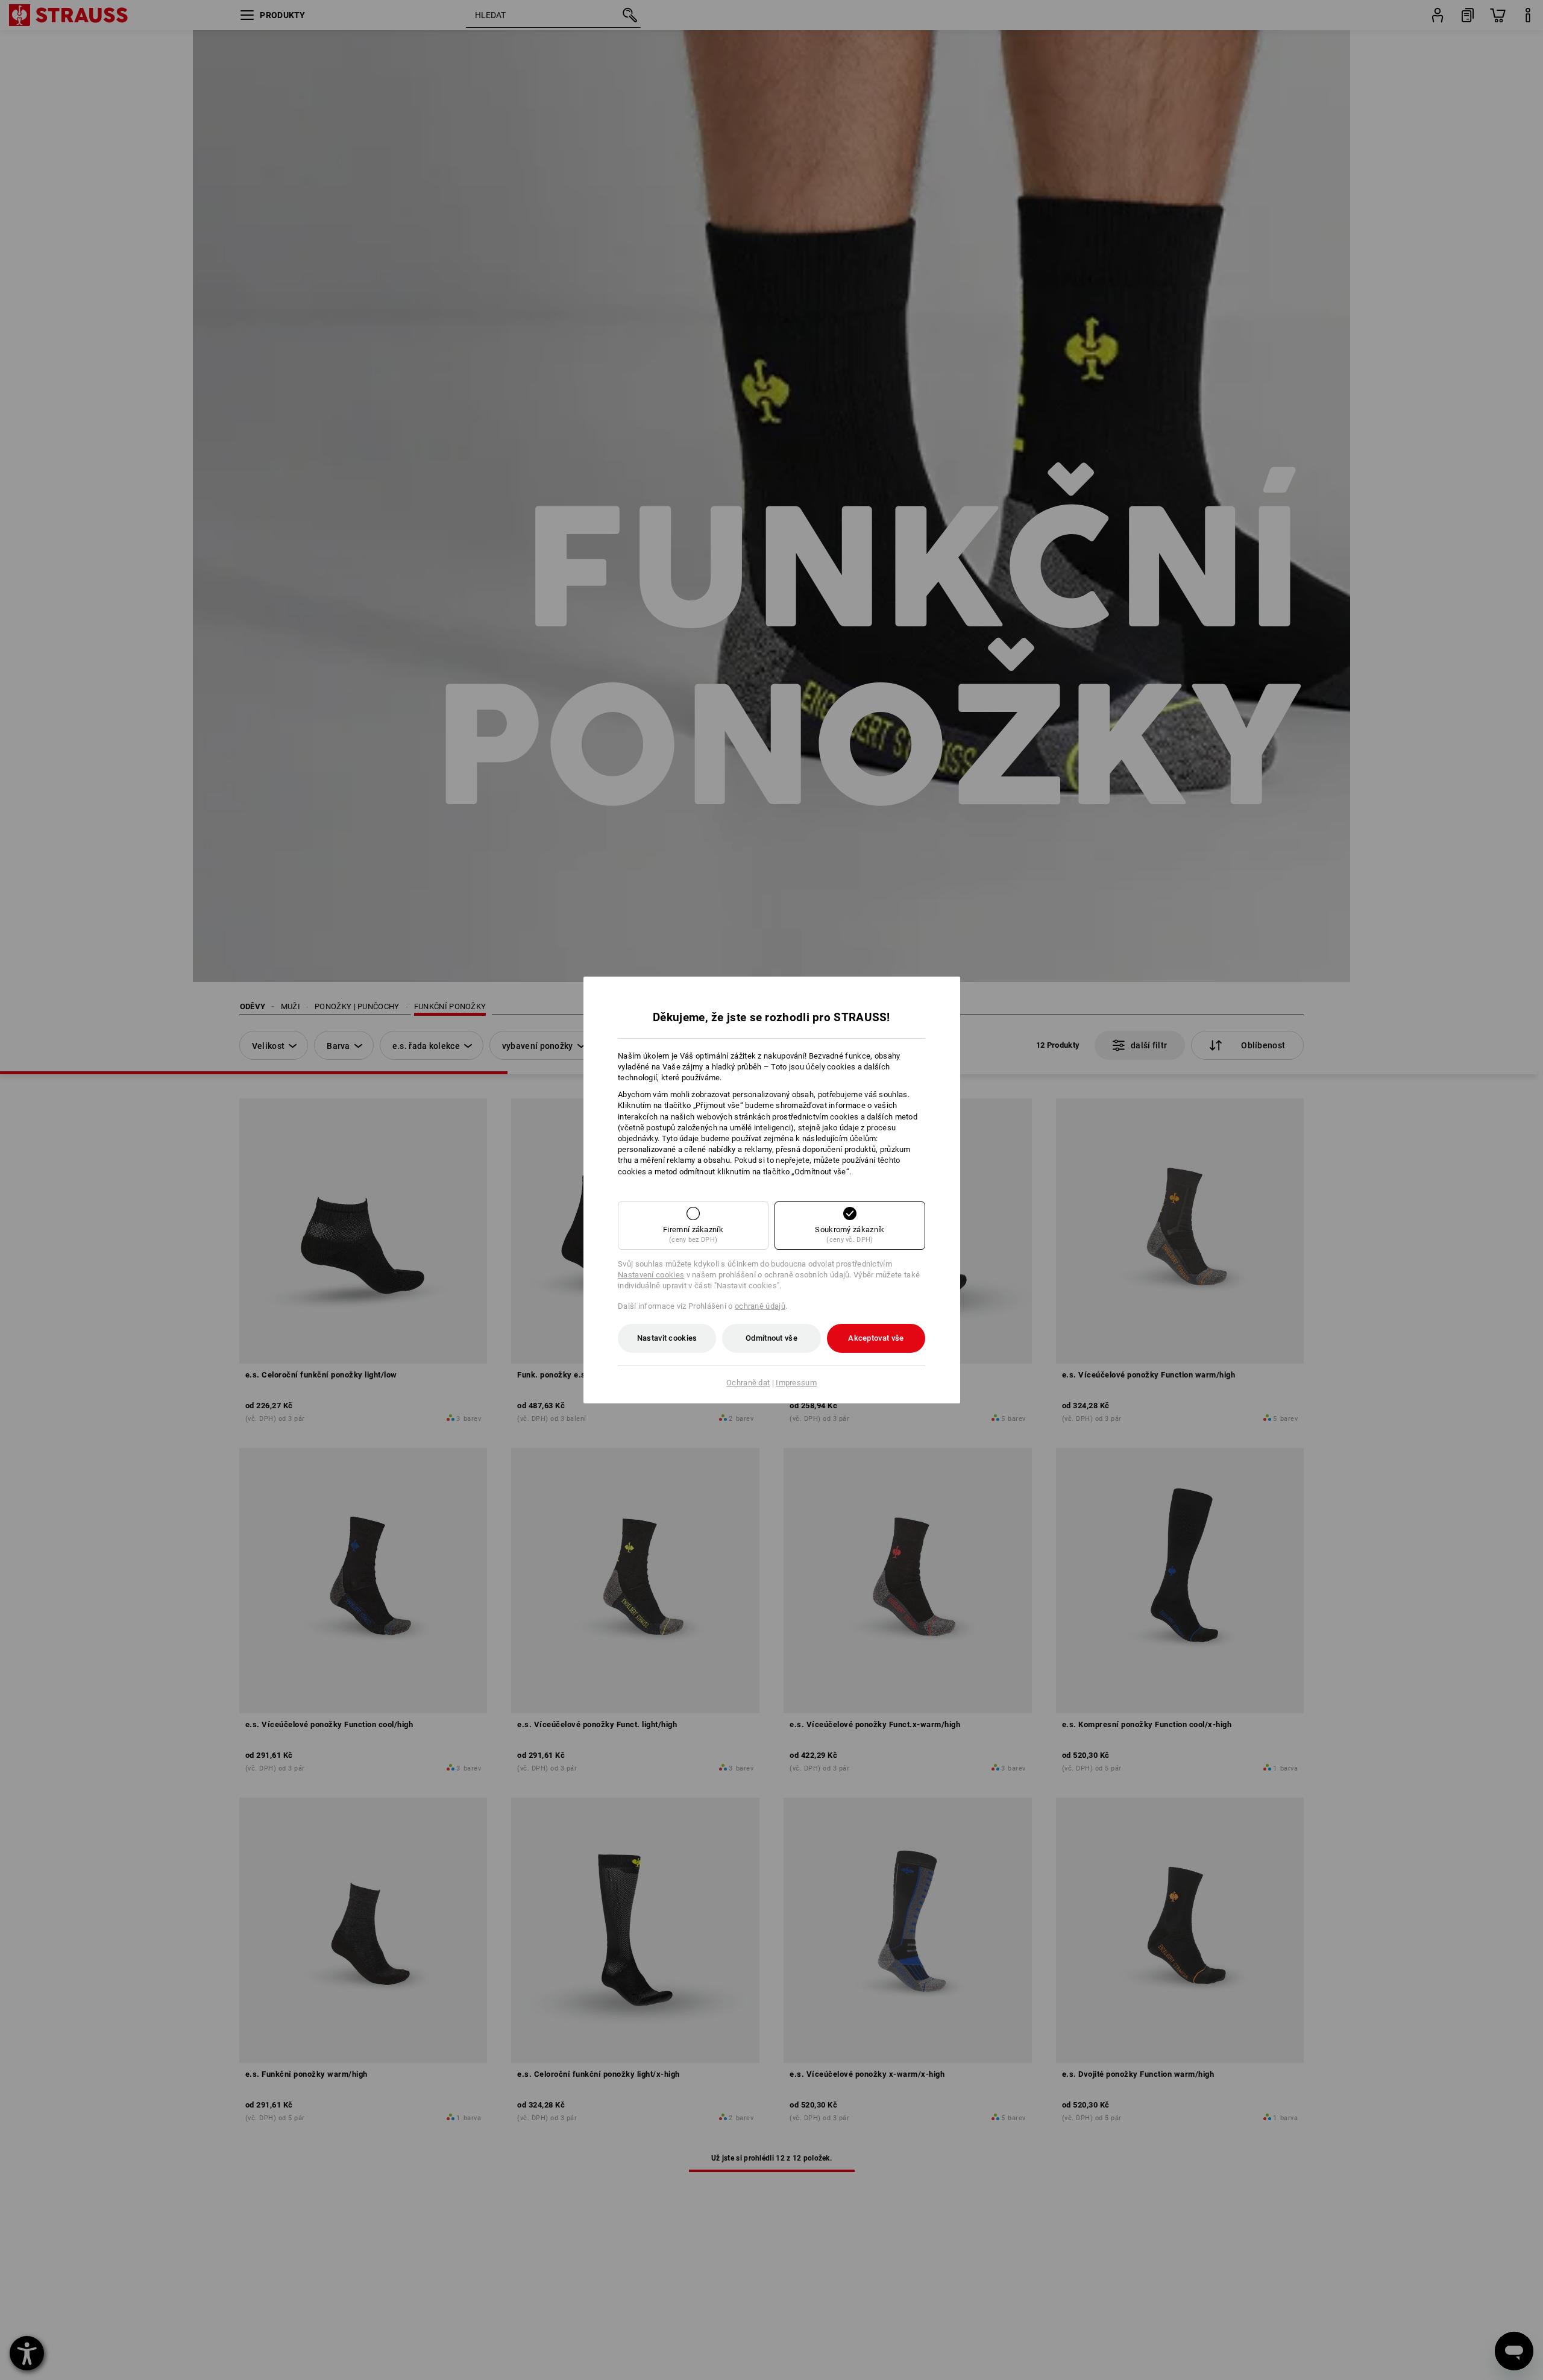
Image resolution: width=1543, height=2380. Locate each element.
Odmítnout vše (771, 1338)
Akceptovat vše (876, 1338)
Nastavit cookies (667, 1338)
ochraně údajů (760, 1306)
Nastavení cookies (651, 1275)
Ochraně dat (748, 1383)
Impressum (796, 1383)
